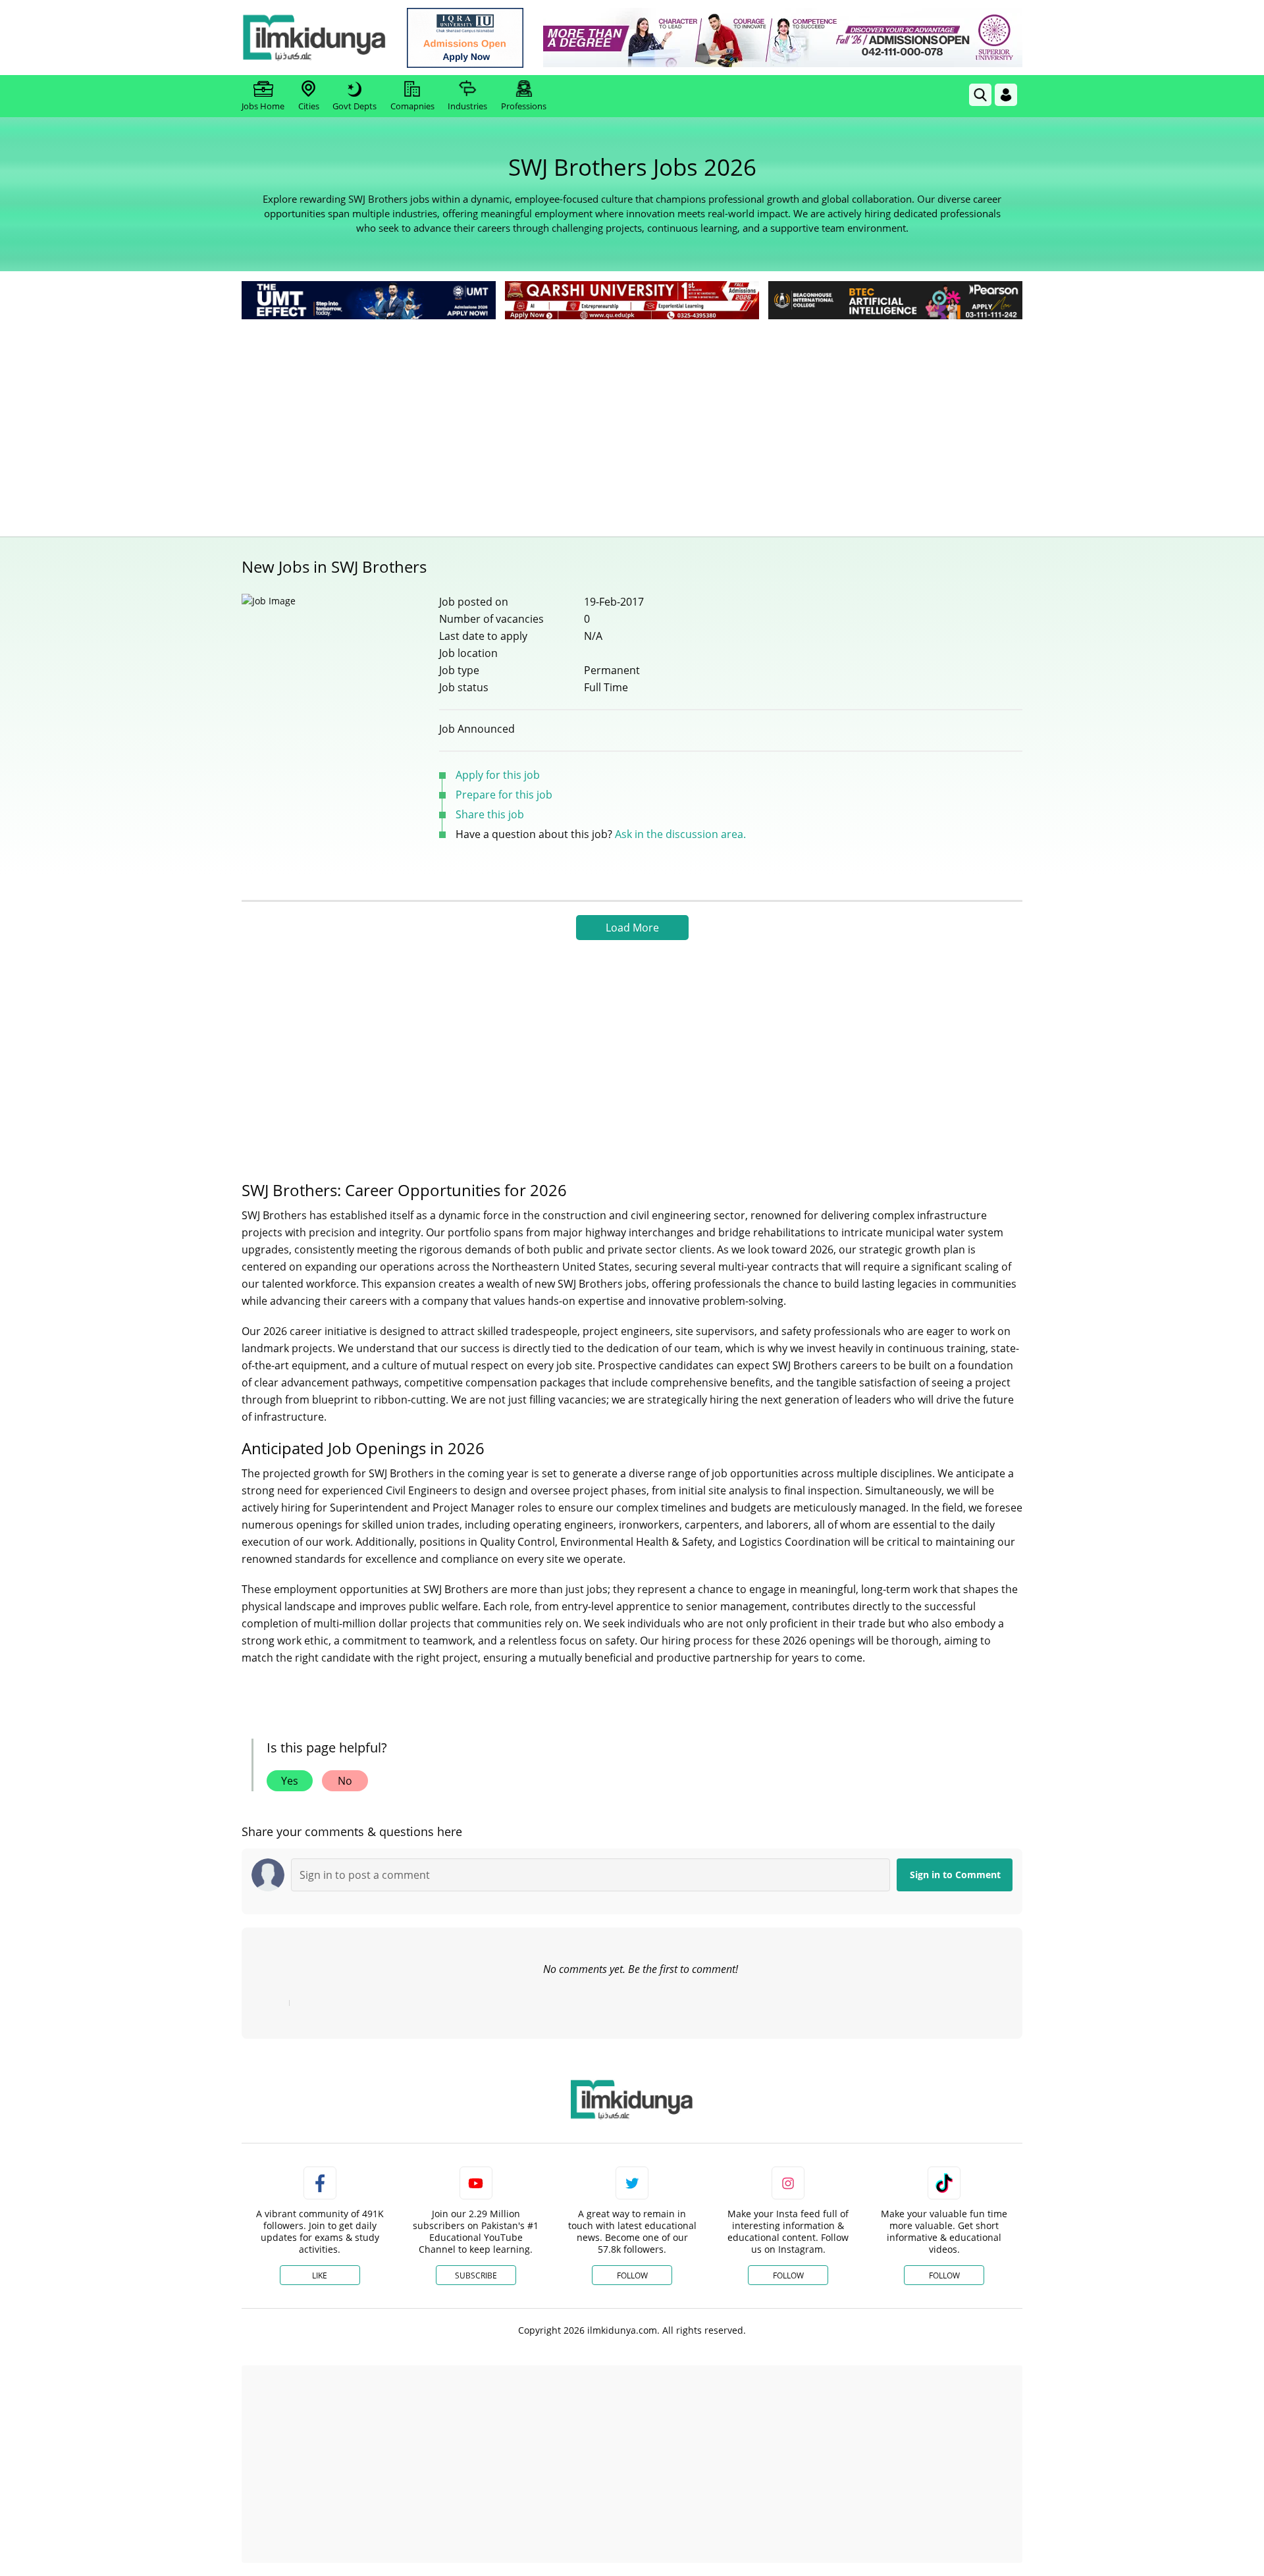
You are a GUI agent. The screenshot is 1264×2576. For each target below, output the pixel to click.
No (345, 1781)
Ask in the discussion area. (680, 834)
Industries (467, 106)
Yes (290, 1781)
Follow (632, 2275)
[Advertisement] (632, 421)
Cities (309, 106)
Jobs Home (263, 106)
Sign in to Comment (955, 1875)
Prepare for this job (504, 795)
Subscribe (476, 2275)
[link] (465, 38)
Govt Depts (355, 106)
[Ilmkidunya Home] (314, 38)
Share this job (490, 814)
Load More (632, 928)
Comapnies (412, 106)
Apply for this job (498, 775)
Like (320, 2275)
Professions (524, 106)
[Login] (1006, 95)
